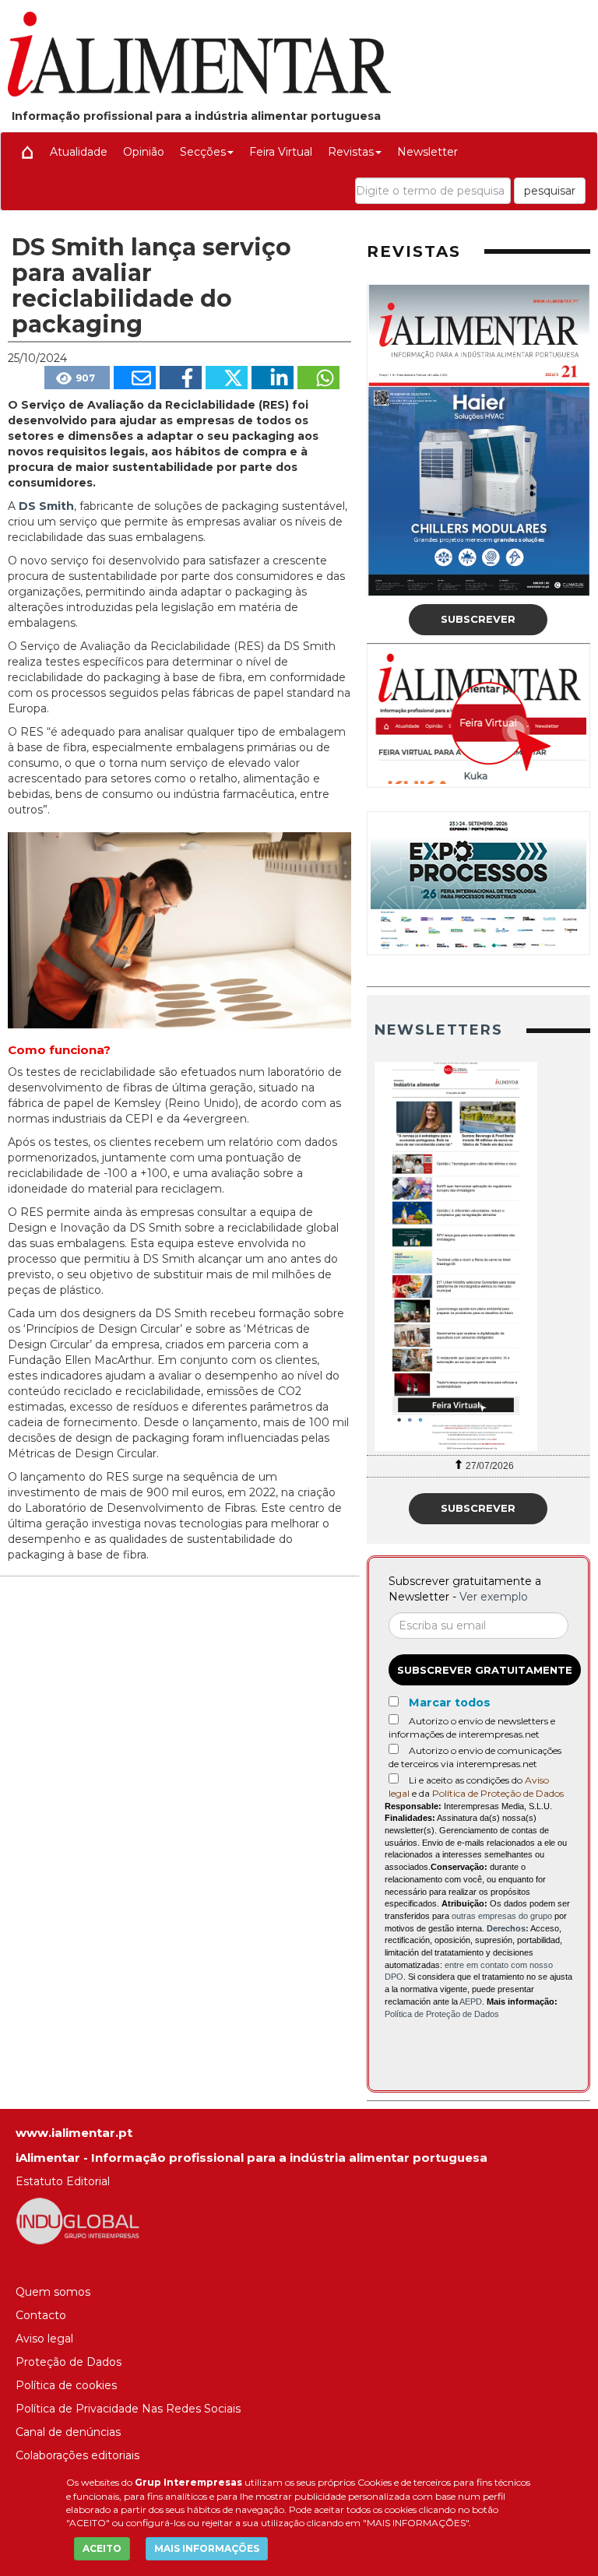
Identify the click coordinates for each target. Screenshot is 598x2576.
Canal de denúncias (68, 2432)
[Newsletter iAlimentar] (479, 1256)
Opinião (144, 152)
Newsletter (427, 152)
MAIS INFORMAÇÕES (207, 2548)
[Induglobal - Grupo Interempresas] (78, 2220)
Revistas (351, 152)
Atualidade (79, 152)
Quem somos (53, 2292)
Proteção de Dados (69, 2362)
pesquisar (550, 191)
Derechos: (508, 1928)
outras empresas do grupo (502, 1916)
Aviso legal (44, 2339)
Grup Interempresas (188, 2482)
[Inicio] (27, 152)
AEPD (471, 2001)
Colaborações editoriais (77, 2455)
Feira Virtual (281, 152)
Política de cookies (66, 2385)
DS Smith (46, 506)
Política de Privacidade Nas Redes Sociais (128, 2409)
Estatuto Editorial (63, 2181)
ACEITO (102, 2548)
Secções (203, 152)
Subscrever (478, 619)
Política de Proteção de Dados (498, 1793)
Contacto (41, 2315)
